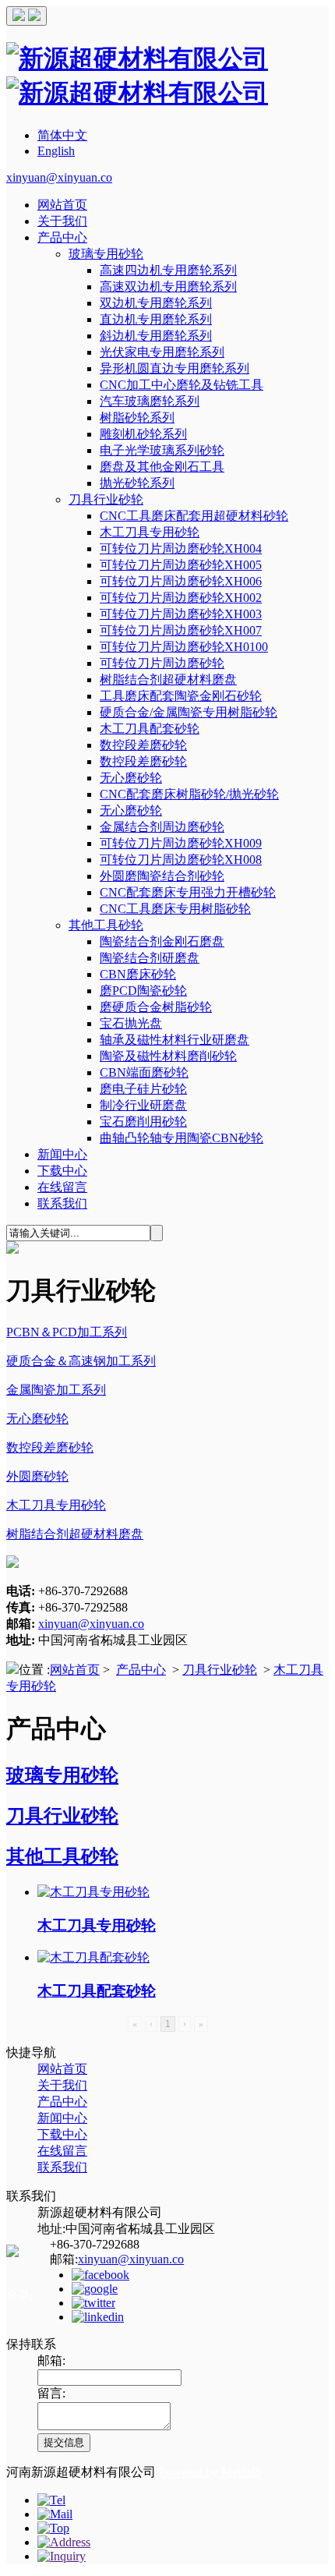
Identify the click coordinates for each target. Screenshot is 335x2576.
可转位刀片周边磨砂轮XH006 (181, 581)
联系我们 (62, 1203)
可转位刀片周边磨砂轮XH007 (181, 630)
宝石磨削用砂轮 (143, 1122)
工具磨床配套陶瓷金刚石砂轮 (181, 696)
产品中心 (62, 237)
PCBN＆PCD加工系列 (67, 1332)
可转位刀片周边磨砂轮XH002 (181, 598)
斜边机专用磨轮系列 (156, 336)
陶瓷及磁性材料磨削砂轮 (168, 1056)
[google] (95, 2289)
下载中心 (62, 1171)
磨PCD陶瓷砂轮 (143, 991)
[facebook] (100, 2275)
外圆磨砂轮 (37, 1476)
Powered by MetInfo (210, 2472)
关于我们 (62, 221)
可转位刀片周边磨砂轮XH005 (181, 565)
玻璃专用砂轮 (106, 254)
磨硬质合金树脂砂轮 (156, 1007)
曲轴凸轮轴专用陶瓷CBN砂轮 (182, 1138)
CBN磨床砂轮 (138, 974)
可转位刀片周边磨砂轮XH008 (181, 860)
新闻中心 (62, 1154)
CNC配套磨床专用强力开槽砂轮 (188, 892)
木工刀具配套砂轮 (150, 729)
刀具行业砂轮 (106, 499)
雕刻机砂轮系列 (143, 434)
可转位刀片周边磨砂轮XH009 (181, 843)
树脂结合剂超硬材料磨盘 (168, 679)
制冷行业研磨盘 (143, 1105)
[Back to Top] (53, 2528)
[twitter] (93, 2303)
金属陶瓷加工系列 (56, 1390)
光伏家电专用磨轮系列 (162, 352)
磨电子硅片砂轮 (143, 1089)
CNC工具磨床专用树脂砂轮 (175, 909)
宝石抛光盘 (131, 1023)
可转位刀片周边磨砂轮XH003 (181, 614)
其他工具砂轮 (106, 925)
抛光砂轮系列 (137, 483)
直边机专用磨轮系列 (156, 319)
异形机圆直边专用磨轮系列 (175, 368)
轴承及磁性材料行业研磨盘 (175, 1040)
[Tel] (51, 2500)
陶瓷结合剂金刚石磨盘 (162, 941)
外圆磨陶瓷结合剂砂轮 (162, 876)
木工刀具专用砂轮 (150, 532)
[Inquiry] (62, 2556)
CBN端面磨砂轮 (144, 1072)
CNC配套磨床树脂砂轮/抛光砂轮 (189, 794)
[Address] (64, 2542)
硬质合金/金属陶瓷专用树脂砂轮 (189, 712)
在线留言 (62, 1187)
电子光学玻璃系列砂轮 (162, 450)
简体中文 (62, 135)
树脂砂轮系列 (137, 418)
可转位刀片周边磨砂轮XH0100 (184, 647)
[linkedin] (98, 2317)
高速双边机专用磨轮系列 (168, 287)
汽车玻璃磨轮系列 (150, 401)
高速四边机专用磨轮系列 (168, 270)
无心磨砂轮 (131, 778)
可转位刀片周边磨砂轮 (162, 663)
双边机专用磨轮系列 (156, 303)
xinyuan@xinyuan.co (59, 177)
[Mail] (55, 2514)
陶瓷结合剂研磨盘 (150, 958)
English (56, 151)
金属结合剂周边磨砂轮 (162, 827)
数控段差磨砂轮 (143, 745)
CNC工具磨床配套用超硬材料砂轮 (194, 516)
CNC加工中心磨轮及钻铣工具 (182, 385)
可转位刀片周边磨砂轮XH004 (181, 548)
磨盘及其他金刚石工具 (162, 467)
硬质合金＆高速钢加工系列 (81, 1361)
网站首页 (62, 205)
